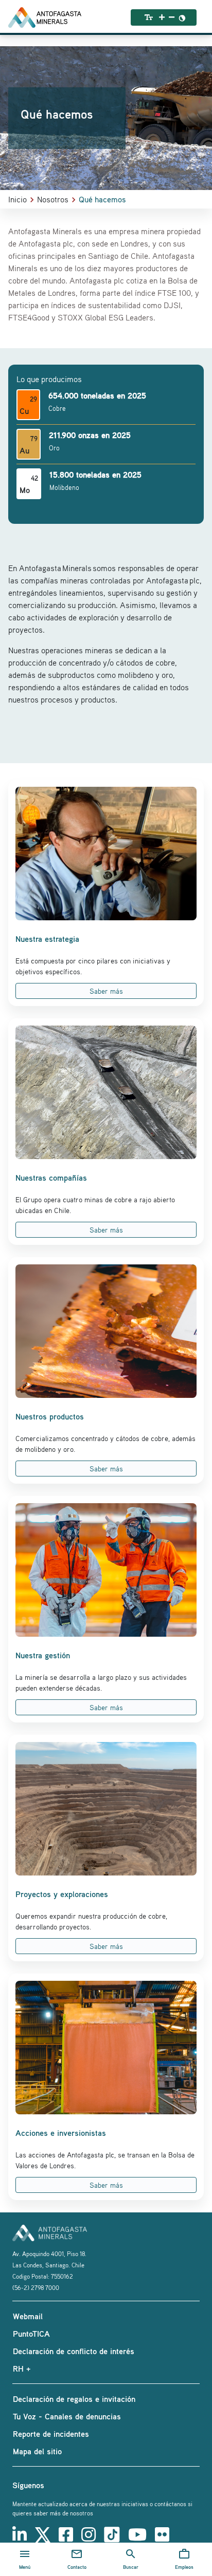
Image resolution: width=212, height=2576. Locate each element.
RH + (22, 2369)
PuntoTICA (31, 2334)
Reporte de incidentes (51, 2434)
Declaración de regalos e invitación (74, 2399)
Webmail (28, 2316)
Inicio (17, 199)
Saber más (106, 991)
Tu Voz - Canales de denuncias (67, 2416)
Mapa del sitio (37, 2451)
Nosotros (53, 199)
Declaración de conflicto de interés (74, 2351)
